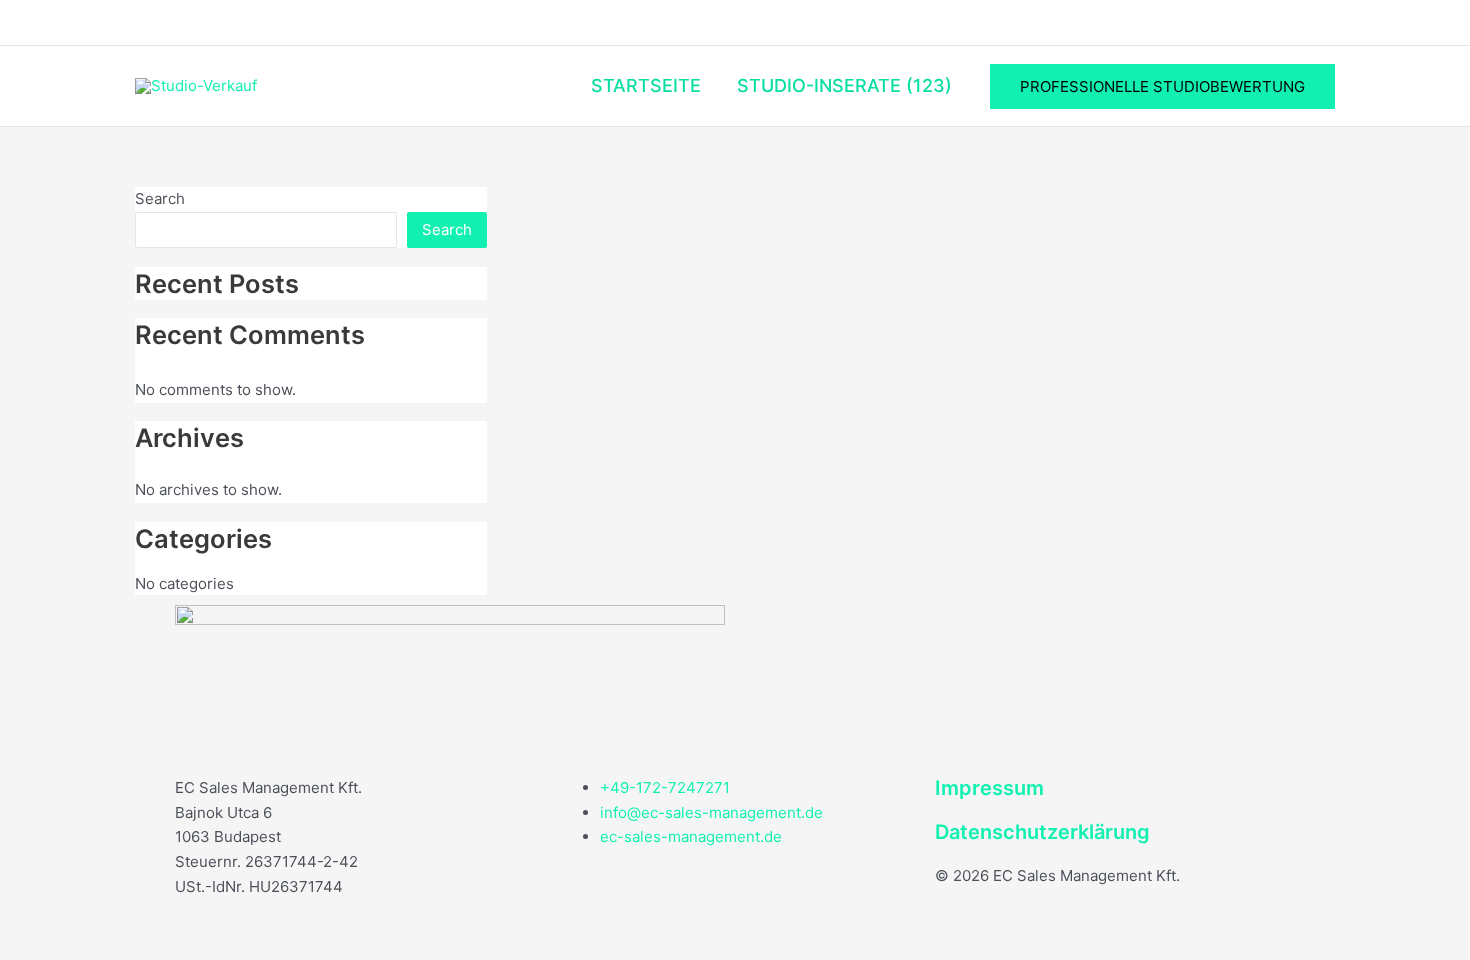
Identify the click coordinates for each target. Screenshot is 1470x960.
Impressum (989, 788)
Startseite (646, 85)
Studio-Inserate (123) (844, 85)
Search (160, 198)
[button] (1162, 86)
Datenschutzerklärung (1042, 832)
